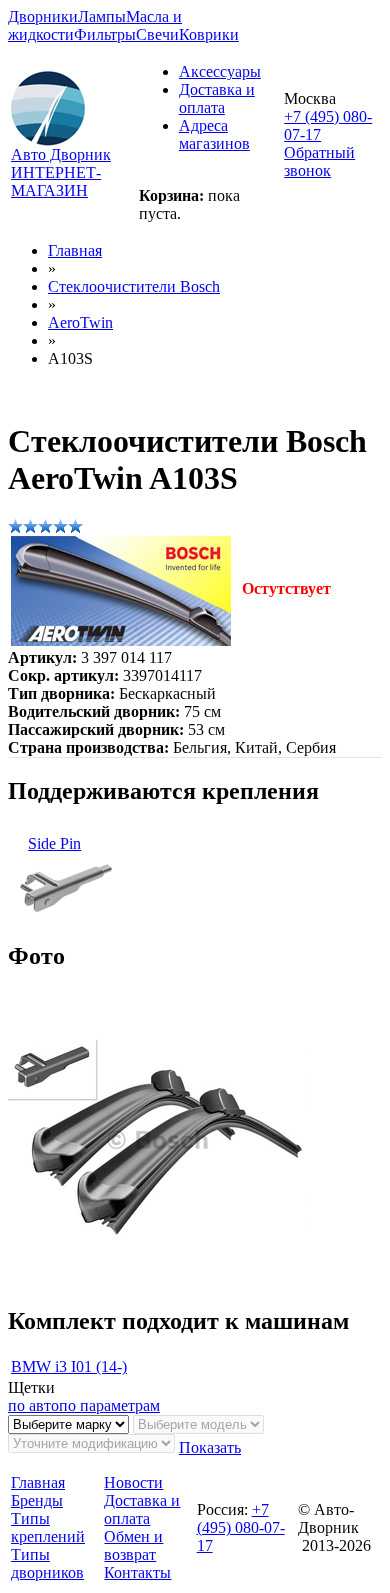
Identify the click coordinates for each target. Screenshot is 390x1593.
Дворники (43, 16)
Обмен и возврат (133, 1545)
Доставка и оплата (217, 98)
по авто (33, 1405)
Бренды (37, 1500)
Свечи (157, 34)
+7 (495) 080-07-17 (241, 1527)
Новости (133, 1482)
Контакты (137, 1572)
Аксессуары (220, 71)
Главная (75, 250)
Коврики (209, 34)
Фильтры (105, 34)
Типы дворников (47, 1563)
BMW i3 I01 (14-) (69, 1366)
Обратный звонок (319, 161)
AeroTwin (80, 322)
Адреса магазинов (214, 134)
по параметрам (109, 1405)
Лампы (102, 16)
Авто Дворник (61, 154)
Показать (210, 1447)
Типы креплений (48, 1527)
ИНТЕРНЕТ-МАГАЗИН (56, 181)
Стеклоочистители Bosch (134, 286)
